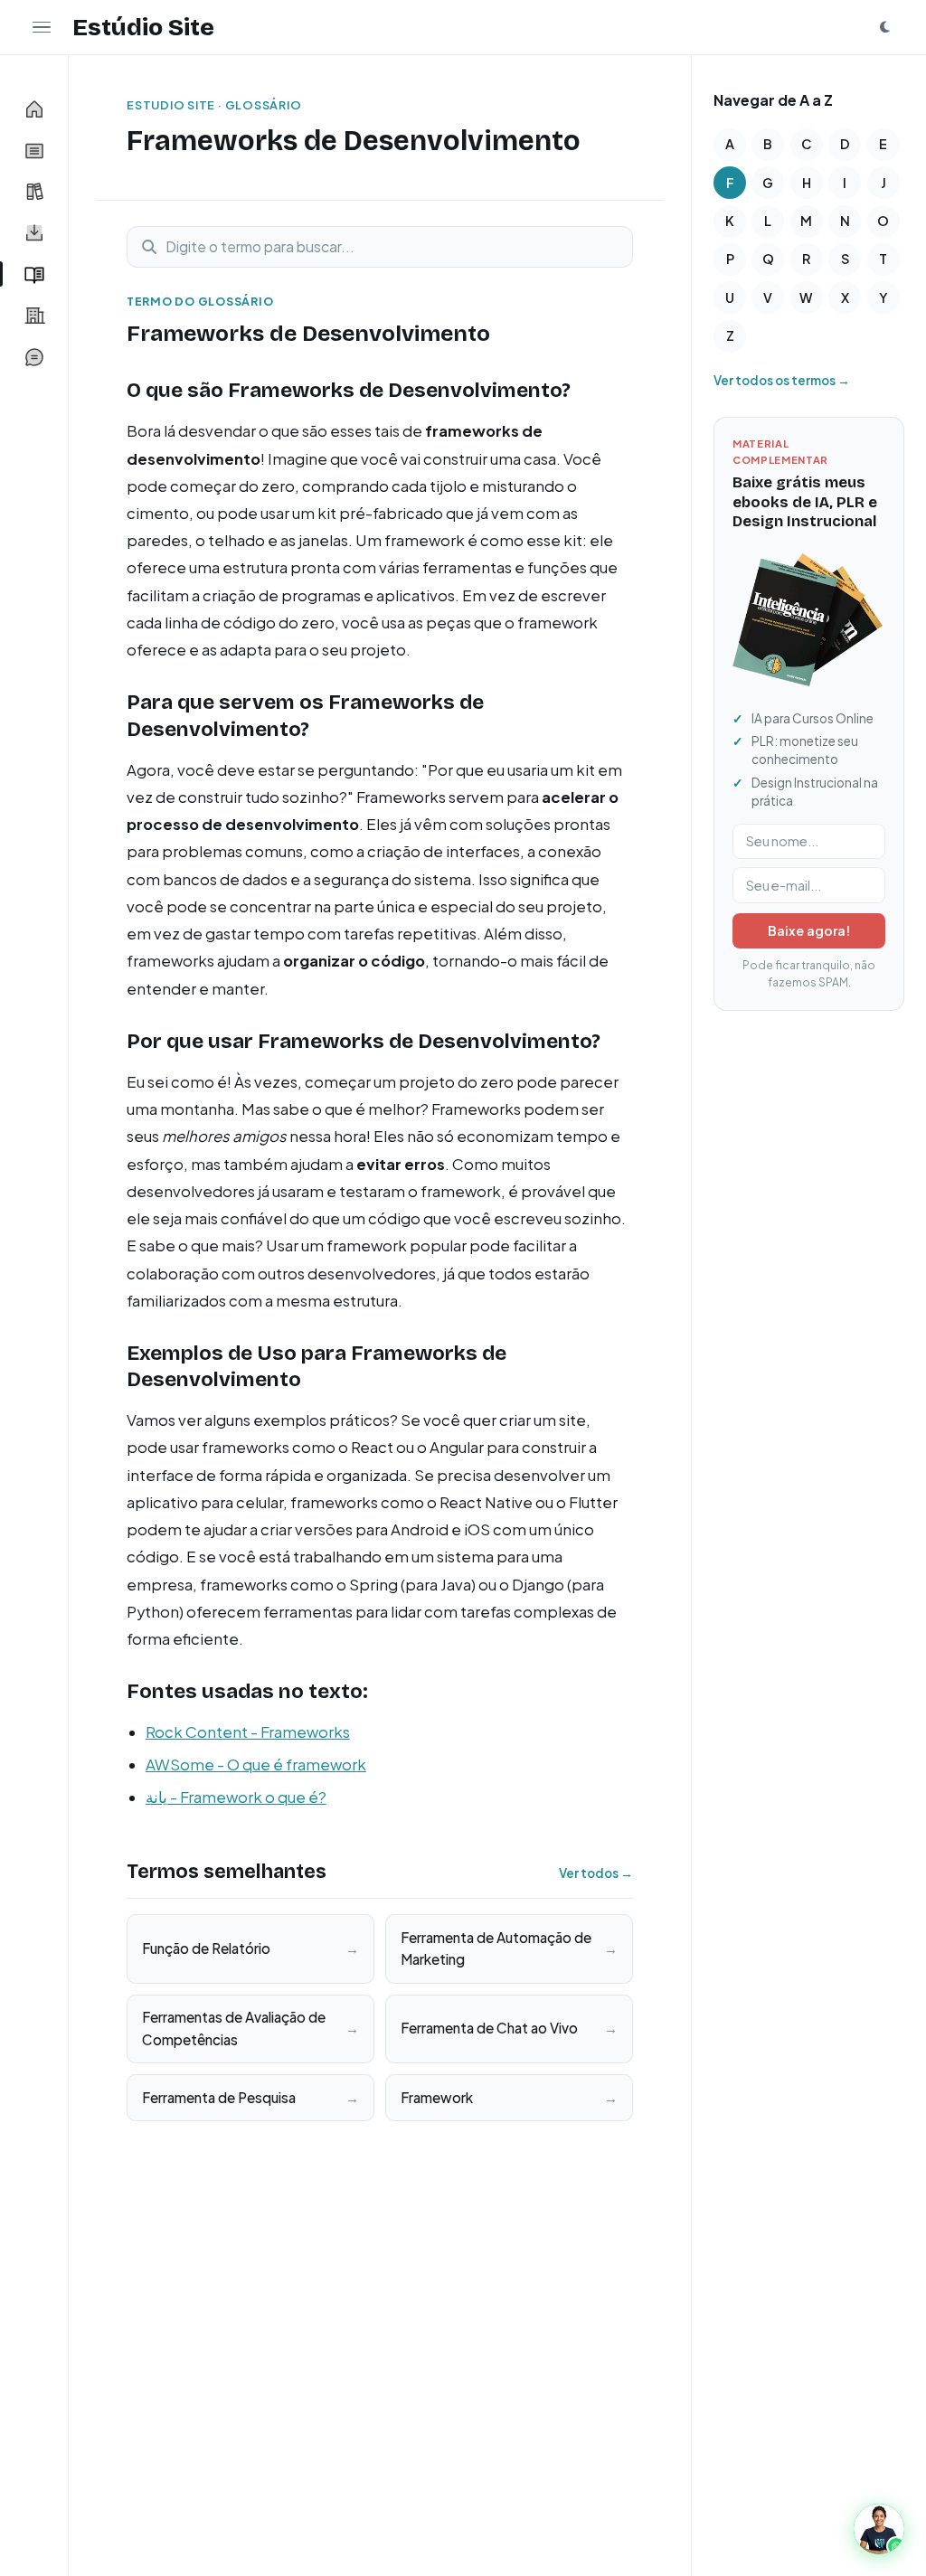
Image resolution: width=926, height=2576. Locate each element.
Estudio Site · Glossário (214, 105)
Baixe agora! (809, 930)
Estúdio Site (143, 27)
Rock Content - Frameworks (248, 1732)
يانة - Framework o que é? (236, 1797)
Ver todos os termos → (782, 380)
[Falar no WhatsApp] (879, 2529)
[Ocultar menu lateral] (42, 27)
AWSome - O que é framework (256, 1765)
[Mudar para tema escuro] (884, 27)
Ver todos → (596, 1873)
